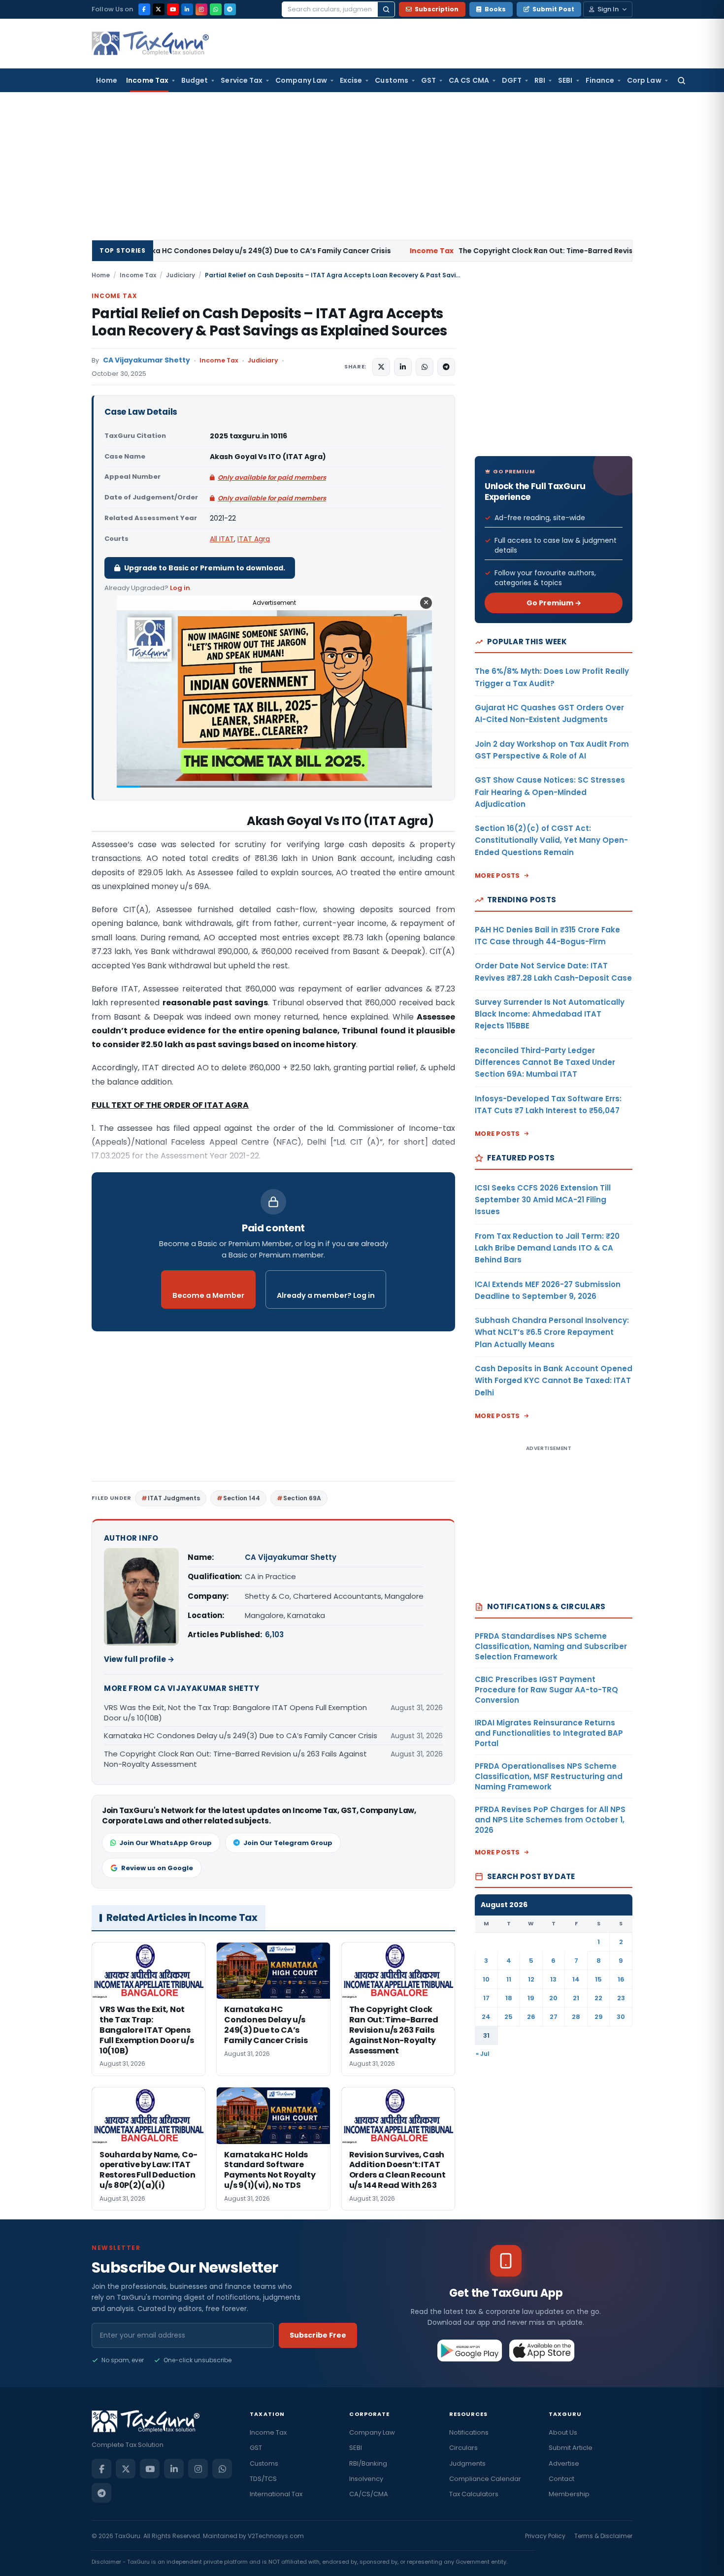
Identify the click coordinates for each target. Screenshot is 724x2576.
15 (598, 1979)
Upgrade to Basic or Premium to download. (205, 568)
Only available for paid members (272, 478)
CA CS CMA (469, 80)
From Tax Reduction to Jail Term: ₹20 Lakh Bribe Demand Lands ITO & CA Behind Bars (547, 1248)
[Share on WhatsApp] (425, 367)
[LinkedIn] (187, 9)
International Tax (276, 2494)
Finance (600, 80)
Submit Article (571, 2448)
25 (509, 2017)
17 (486, 1998)
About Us (563, 2432)
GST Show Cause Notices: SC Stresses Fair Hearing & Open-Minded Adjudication (550, 792)
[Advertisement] (362, 166)
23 (621, 1998)
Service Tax (242, 80)
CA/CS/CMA (369, 2494)
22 (598, 1998)
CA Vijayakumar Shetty (147, 360)
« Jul (483, 2054)
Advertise (564, 2463)
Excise (351, 80)
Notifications (469, 2432)
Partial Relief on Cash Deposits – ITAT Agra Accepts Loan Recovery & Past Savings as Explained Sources (269, 322)
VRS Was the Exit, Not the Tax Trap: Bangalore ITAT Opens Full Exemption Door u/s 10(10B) (235, 1713)
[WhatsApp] (216, 9)
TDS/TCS (263, 2479)
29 (599, 2017)
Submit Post (553, 9)
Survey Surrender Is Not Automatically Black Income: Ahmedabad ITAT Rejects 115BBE (550, 1014)
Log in (180, 588)
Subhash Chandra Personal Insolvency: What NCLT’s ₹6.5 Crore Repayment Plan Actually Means (552, 1332)
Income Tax (147, 80)
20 (553, 1998)
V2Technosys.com (276, 2536)
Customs (392, 80)
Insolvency (366, 2479)
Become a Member (208, 1295)
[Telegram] (230, 9)
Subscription (437, 9)
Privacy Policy (545, 2536)
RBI (540, 80)
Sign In (608, 9)
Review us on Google (157, 1868)
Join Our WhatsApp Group (165, 1843)
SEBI (565, 80)
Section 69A (302, 1498)
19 (531, 1998)
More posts (497, 875)
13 (553, 1979)
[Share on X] (381, 367)
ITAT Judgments (174, 1498)
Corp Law (644, 80)
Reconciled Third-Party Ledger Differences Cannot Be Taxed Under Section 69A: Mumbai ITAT (545, 1062)
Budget (195, 80)
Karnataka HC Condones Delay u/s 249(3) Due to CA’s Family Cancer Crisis (241, 1735)
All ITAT (222, 539)
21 (576, 1998)
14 (576, 1979)
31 (486, 2035)
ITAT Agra (254, 539)
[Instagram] (201, 9)
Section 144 (242, 1498)
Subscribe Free (318, 2335)
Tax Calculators (474, 2494)
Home (107, 80)
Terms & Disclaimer (603, 2536)
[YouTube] (173, 9)
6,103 (274, 1635)
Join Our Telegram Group (288, 1843)
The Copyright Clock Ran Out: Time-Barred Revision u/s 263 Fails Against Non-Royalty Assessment (490, 251)
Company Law (301, 80)
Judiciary (181, 275)
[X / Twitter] (159, 9)
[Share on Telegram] (446, 367)
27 (554, 2017)
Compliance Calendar (485, 2479)
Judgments (467, 2463)
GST (428, 80)
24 (486, 2017)
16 (621, 1979)
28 (576, 2017)
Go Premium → (554, 603)
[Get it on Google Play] (470, 2350)
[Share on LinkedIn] (403, 367)
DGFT (512, 80)
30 (621, 2017)
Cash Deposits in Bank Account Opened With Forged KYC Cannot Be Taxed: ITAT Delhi (554, 1381)
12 (531, 1979)
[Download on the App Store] (542, 2350)
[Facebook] (144, 9)
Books (495, 9)
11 (509, 1979)
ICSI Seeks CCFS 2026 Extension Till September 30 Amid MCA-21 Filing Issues (543, 1200)
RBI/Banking (368, 2463)
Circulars (463, 2448)
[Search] (386, 9)
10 (486, 1979)
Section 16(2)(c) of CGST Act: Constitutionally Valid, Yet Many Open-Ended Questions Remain (551, 840)
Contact (561, 2479)
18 (509, 1998)
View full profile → (139, 1659)
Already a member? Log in (326, 1295)
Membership (569, 2494)
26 (531, 2017)
